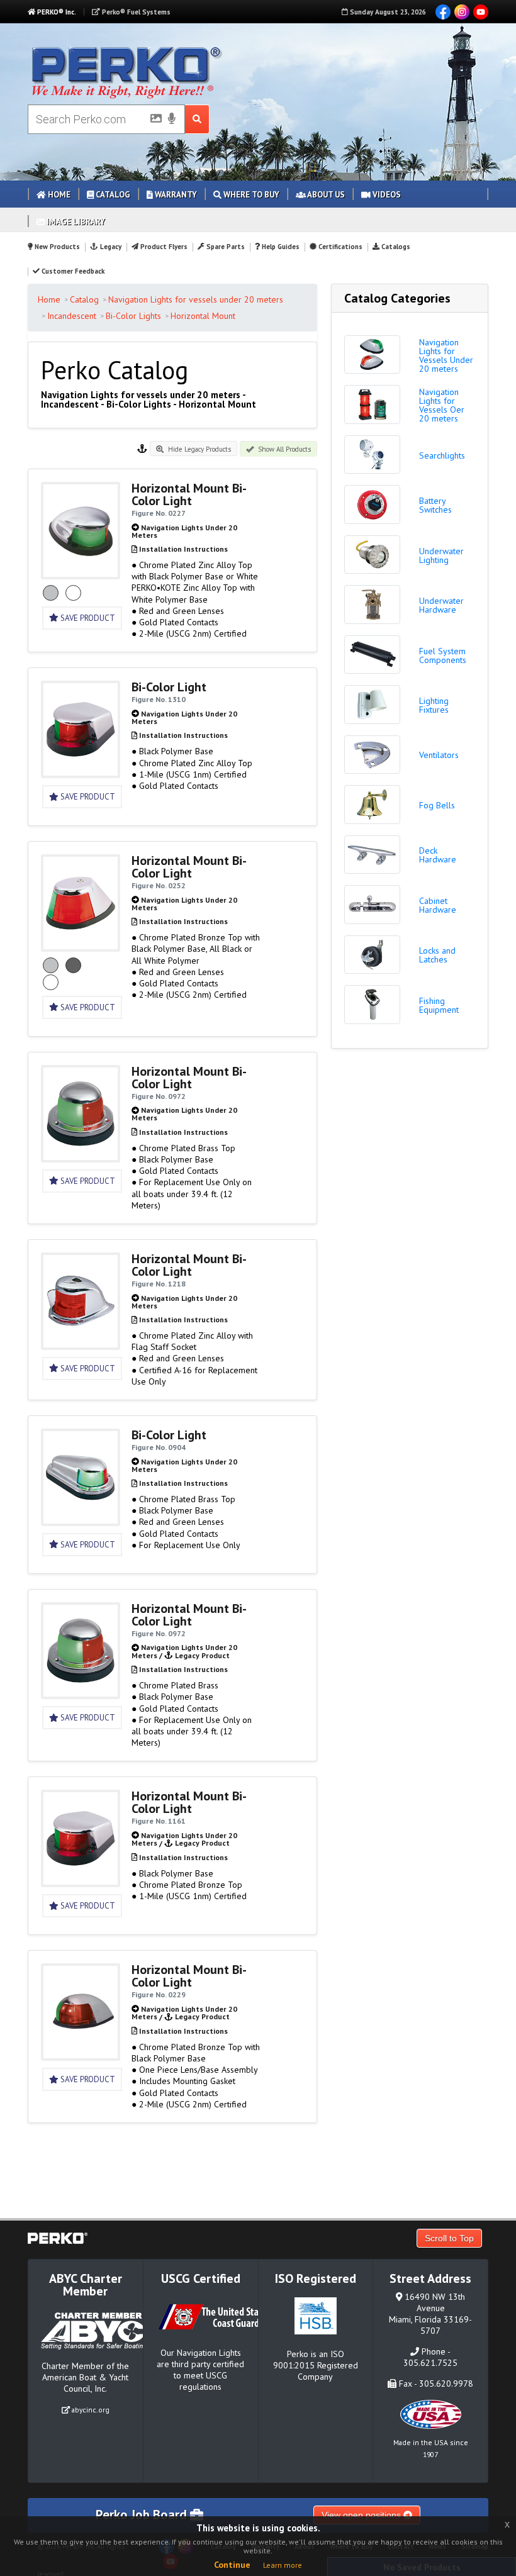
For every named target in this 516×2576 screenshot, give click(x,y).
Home (58, 195)
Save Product (87, 618)
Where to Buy (250, 195)
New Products (56, 247)
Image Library (75, 222)
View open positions (362, 2515)
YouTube (481, 12)
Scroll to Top (449, 2238)
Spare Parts (225, 247)
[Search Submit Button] (197, 119)
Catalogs (395, 247)
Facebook (443, 12)
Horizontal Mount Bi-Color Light (189, 494)
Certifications (339, 247)
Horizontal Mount (203, 316)
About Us (325, 195)
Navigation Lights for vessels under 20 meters (196, 299)
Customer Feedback (72, 271)
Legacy (110, 247)
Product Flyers (163, 247)
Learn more (283, 2565)
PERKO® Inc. (56, 12)
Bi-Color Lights (133, 316)
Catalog (112, 195)
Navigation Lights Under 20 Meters (184, 531)
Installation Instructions (183, 549)
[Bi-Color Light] (81, 772)
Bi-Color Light (169, 687)
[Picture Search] (152, 121)
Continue (232, 2565)
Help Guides (280, 247)
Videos (386, 195)
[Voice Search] (172, 120)
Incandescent (72, 316)
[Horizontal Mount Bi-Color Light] (81, 573)
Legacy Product (202, 1655)
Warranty (175, 195)
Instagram (462, 12)
